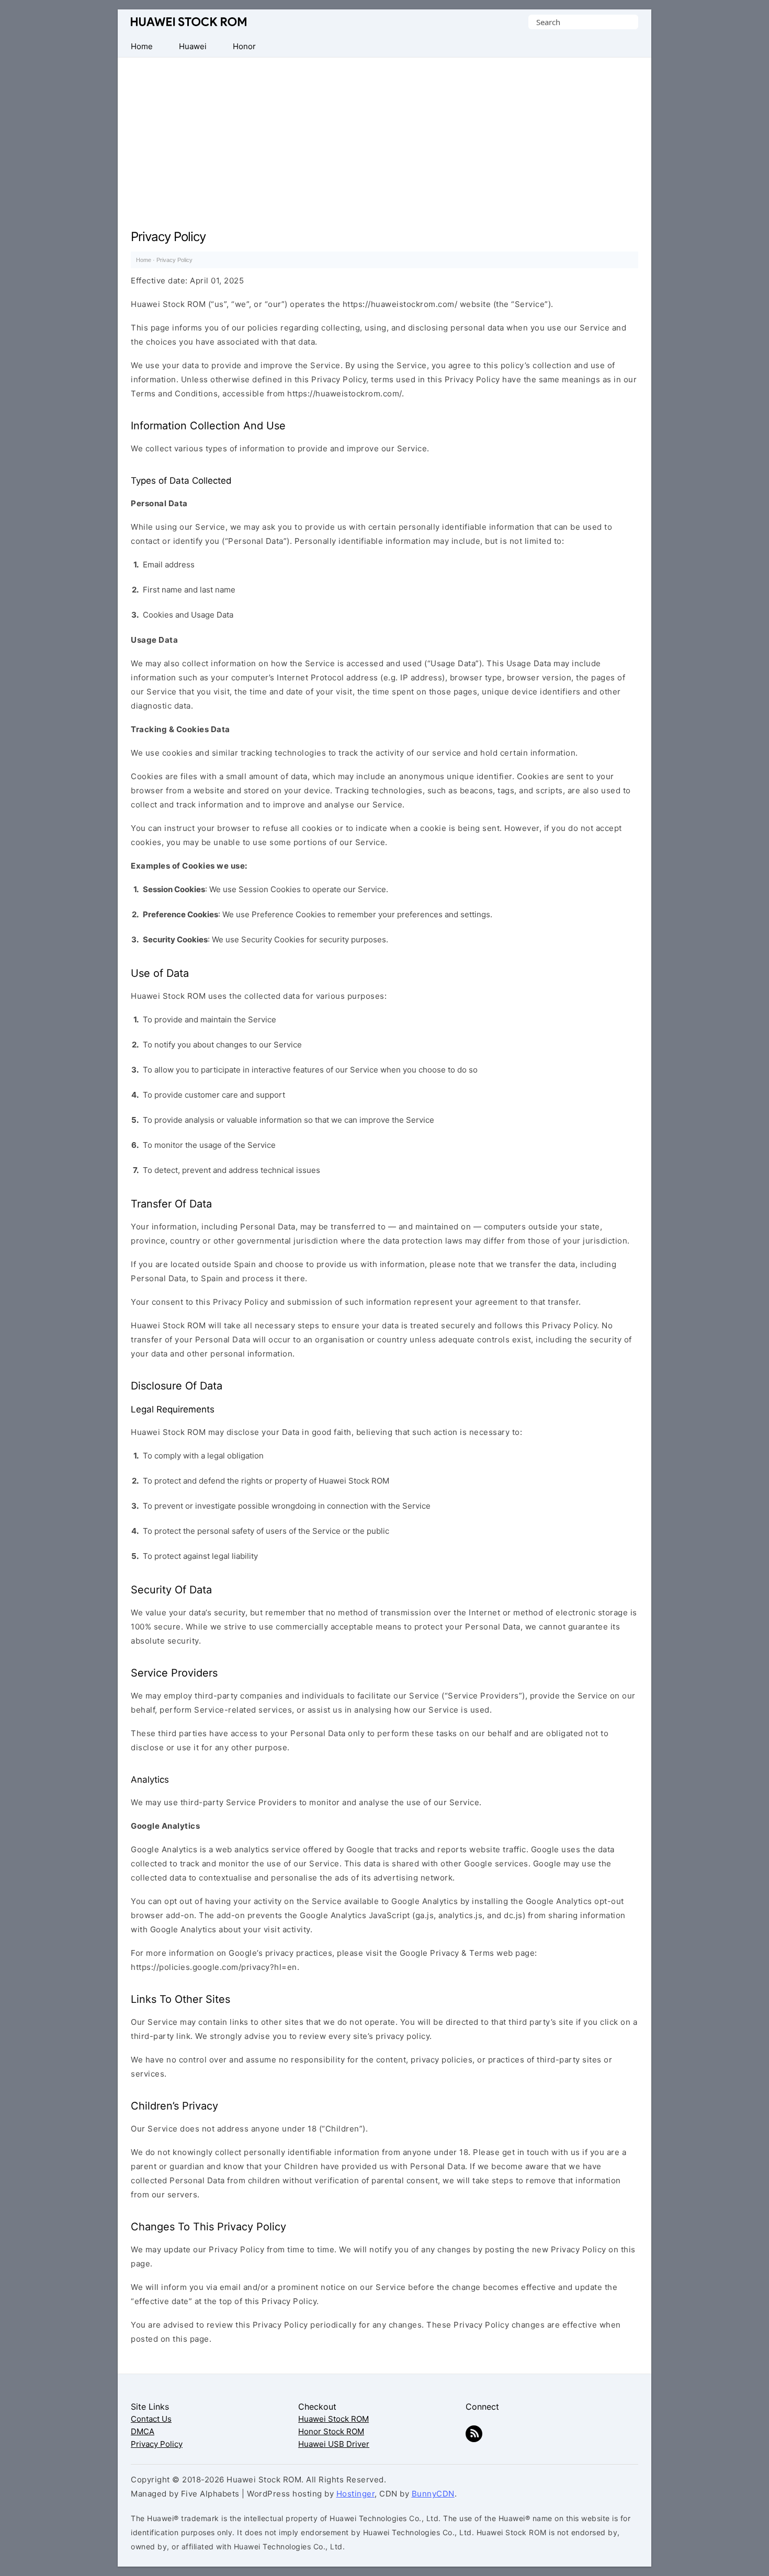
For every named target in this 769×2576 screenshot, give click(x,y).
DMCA (143, 2431)
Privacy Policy (157, 2444)
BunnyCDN (433, 2494)
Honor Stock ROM (331, 2431)
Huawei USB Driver (334, 2444)
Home (144, 260)
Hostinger (356, 2494)
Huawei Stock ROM (189, 22)
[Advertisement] (384, 136)
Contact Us (151, 2419)
